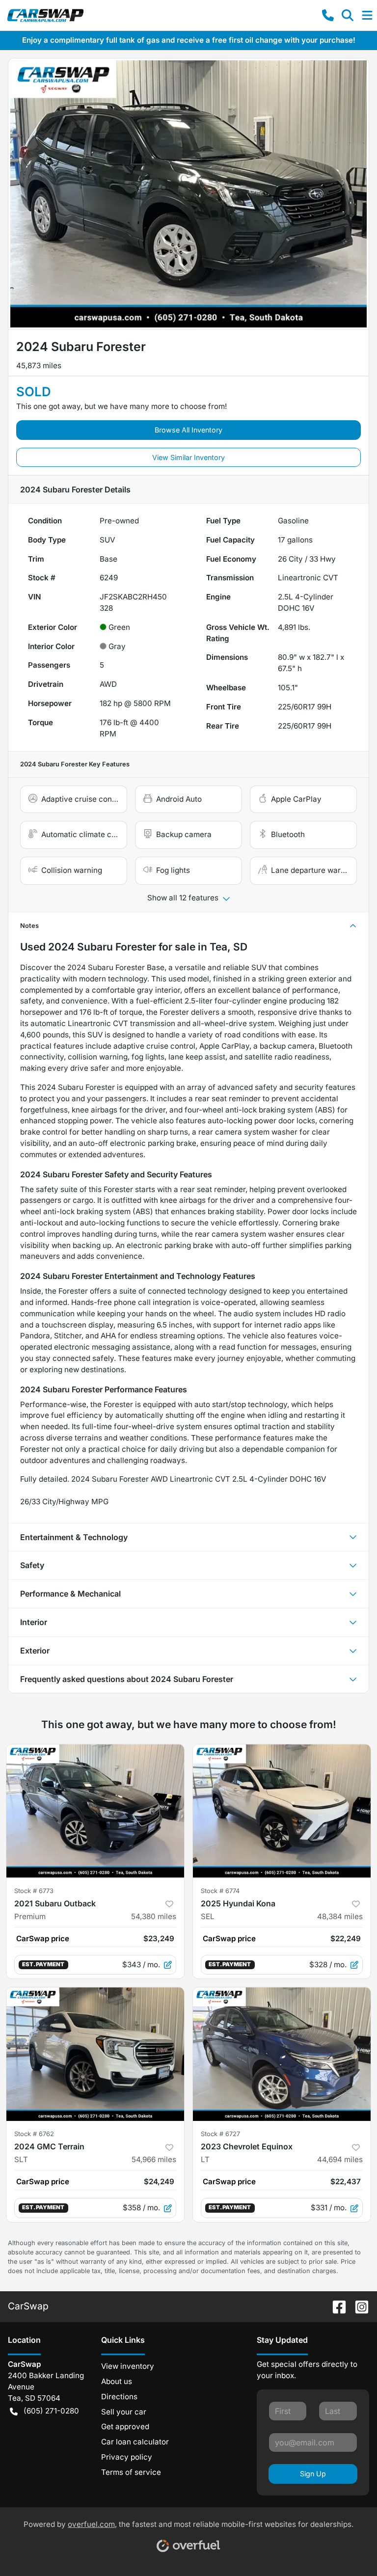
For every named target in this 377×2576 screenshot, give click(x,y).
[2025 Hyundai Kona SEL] (282, 1811)
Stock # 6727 (220, 2134)
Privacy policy (127, 2457)
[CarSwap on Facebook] (335, 2306)
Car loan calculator (135, 2442)
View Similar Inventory (188, 457)
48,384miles (340, 1916)
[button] (328, 15)
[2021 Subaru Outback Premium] (95, 1811)
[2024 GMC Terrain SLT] (95, 2054)
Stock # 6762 (34, 2134)
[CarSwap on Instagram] (358, 2306)
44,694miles (340, 2159)
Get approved (125, 2427)
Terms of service (131, 2472)
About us (117, 2381)
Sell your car (124, 2412)
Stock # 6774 (220, 1891)
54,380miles (154, 1916)
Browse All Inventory (188, 430)
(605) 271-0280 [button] (51, 2411)
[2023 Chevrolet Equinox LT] (282, 2054)
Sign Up (313, 2474)
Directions (119, 2397)
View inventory (128, 2366)
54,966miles (154, 2159)
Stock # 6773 (34, 1891)
